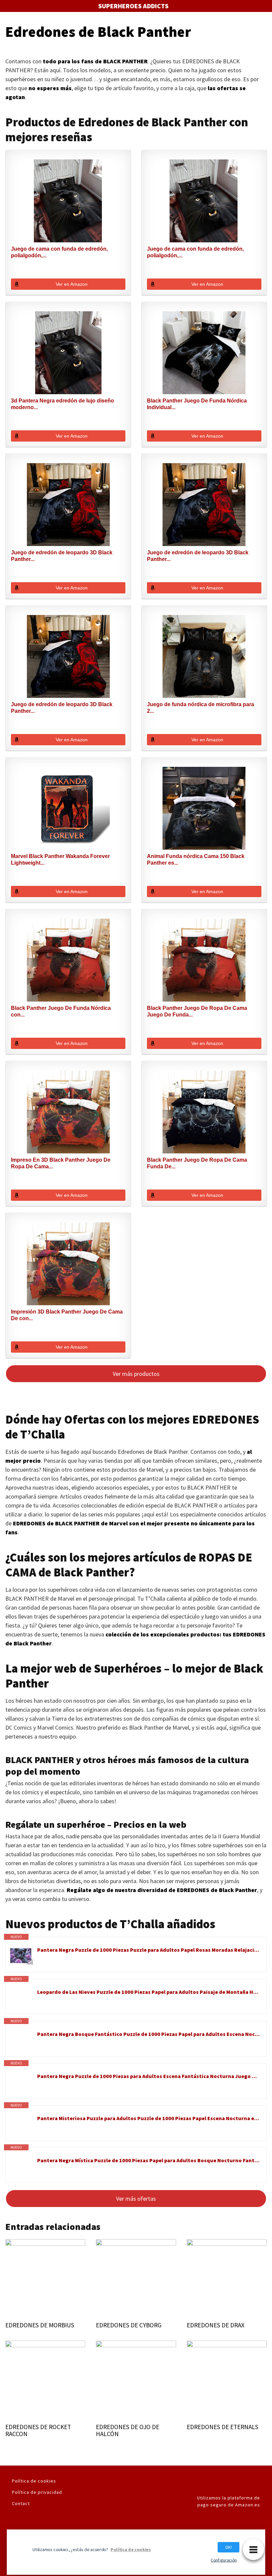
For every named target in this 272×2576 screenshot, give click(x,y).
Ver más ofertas (136, 2199)
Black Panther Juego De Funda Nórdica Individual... (197, 404)
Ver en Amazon (72, 284)
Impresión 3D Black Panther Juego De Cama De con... (67, 1315)
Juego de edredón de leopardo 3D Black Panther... (62, 556)
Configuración (224, 2560)
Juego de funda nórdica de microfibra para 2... (201, 708)
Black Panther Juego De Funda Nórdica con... (61, 1011)
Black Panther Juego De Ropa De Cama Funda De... (197, 1163)
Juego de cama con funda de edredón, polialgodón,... (59, 252)
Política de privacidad (37, 2492)
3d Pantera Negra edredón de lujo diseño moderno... (63, 404)
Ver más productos (136, 1374)
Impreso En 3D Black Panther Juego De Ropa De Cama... (61, 1163)
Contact (21, 2503)
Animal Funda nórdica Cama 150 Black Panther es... (196, 859)
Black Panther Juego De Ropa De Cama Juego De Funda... (197, 1011)
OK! (229, 2547)
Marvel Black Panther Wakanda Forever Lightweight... (60, 859)
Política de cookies (34, 2481)
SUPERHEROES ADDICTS (133, 6)
